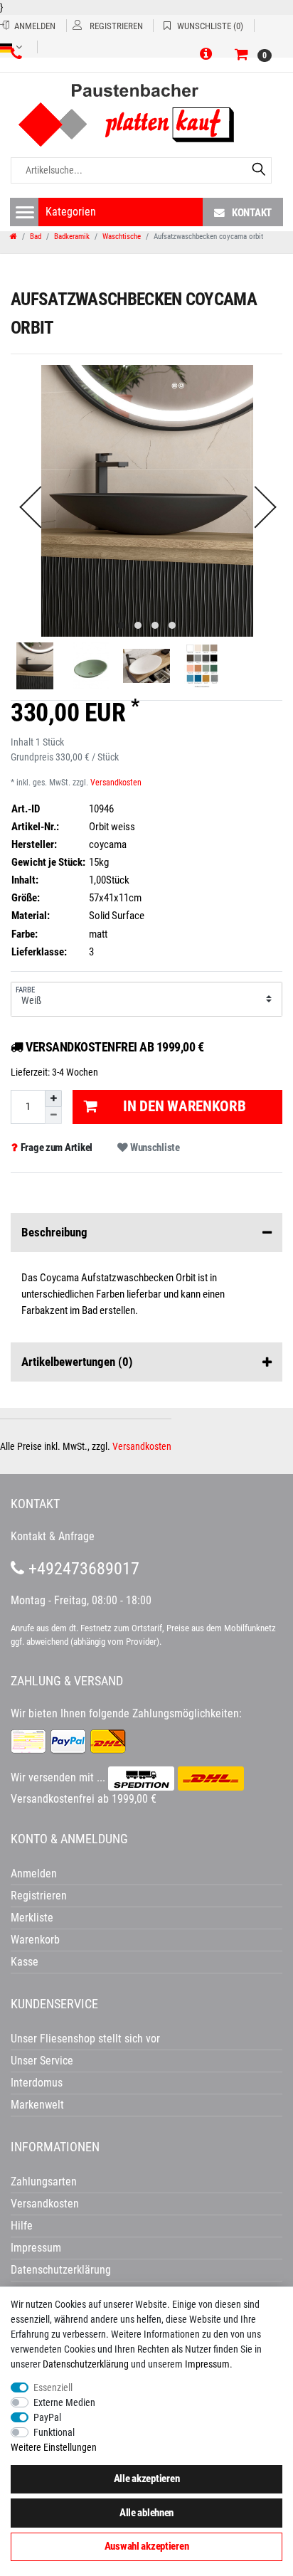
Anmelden (34, 1873)
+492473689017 (82, 1569)
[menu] (25, 212)
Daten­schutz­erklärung (86, 2364)
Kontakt (252, 213)
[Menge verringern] (53, 1115)
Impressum (207, 2364)
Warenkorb (35, 1940)
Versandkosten (116, 783)
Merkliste (32, 1918)
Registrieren (39, 1896)
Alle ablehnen (146, 2513)
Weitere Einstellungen (54, 2447)
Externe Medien (64, 2402)
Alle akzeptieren (147, 2479)
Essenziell (53, 2387)
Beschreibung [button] (54, 1232)
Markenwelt (37, 2105)
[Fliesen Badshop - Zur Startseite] (138, 116)
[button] (208, 55)
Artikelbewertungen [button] (77, 1362)
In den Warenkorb (185, 1106)
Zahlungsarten (44, 2182)
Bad (36, 237)
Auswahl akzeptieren (147, 2546)
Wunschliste (154, 1147)
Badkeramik (72, 237)
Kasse (25, 1962)
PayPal (47, 2417)
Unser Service (42, 2061)
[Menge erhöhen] (53, 1098)
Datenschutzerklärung (61, 2270)
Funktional (54, 2432)
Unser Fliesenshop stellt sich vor (85, 2039)
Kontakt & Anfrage (53, 1536)
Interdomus (37, 2083)
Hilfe (22, 2226)
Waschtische (122, 237)
